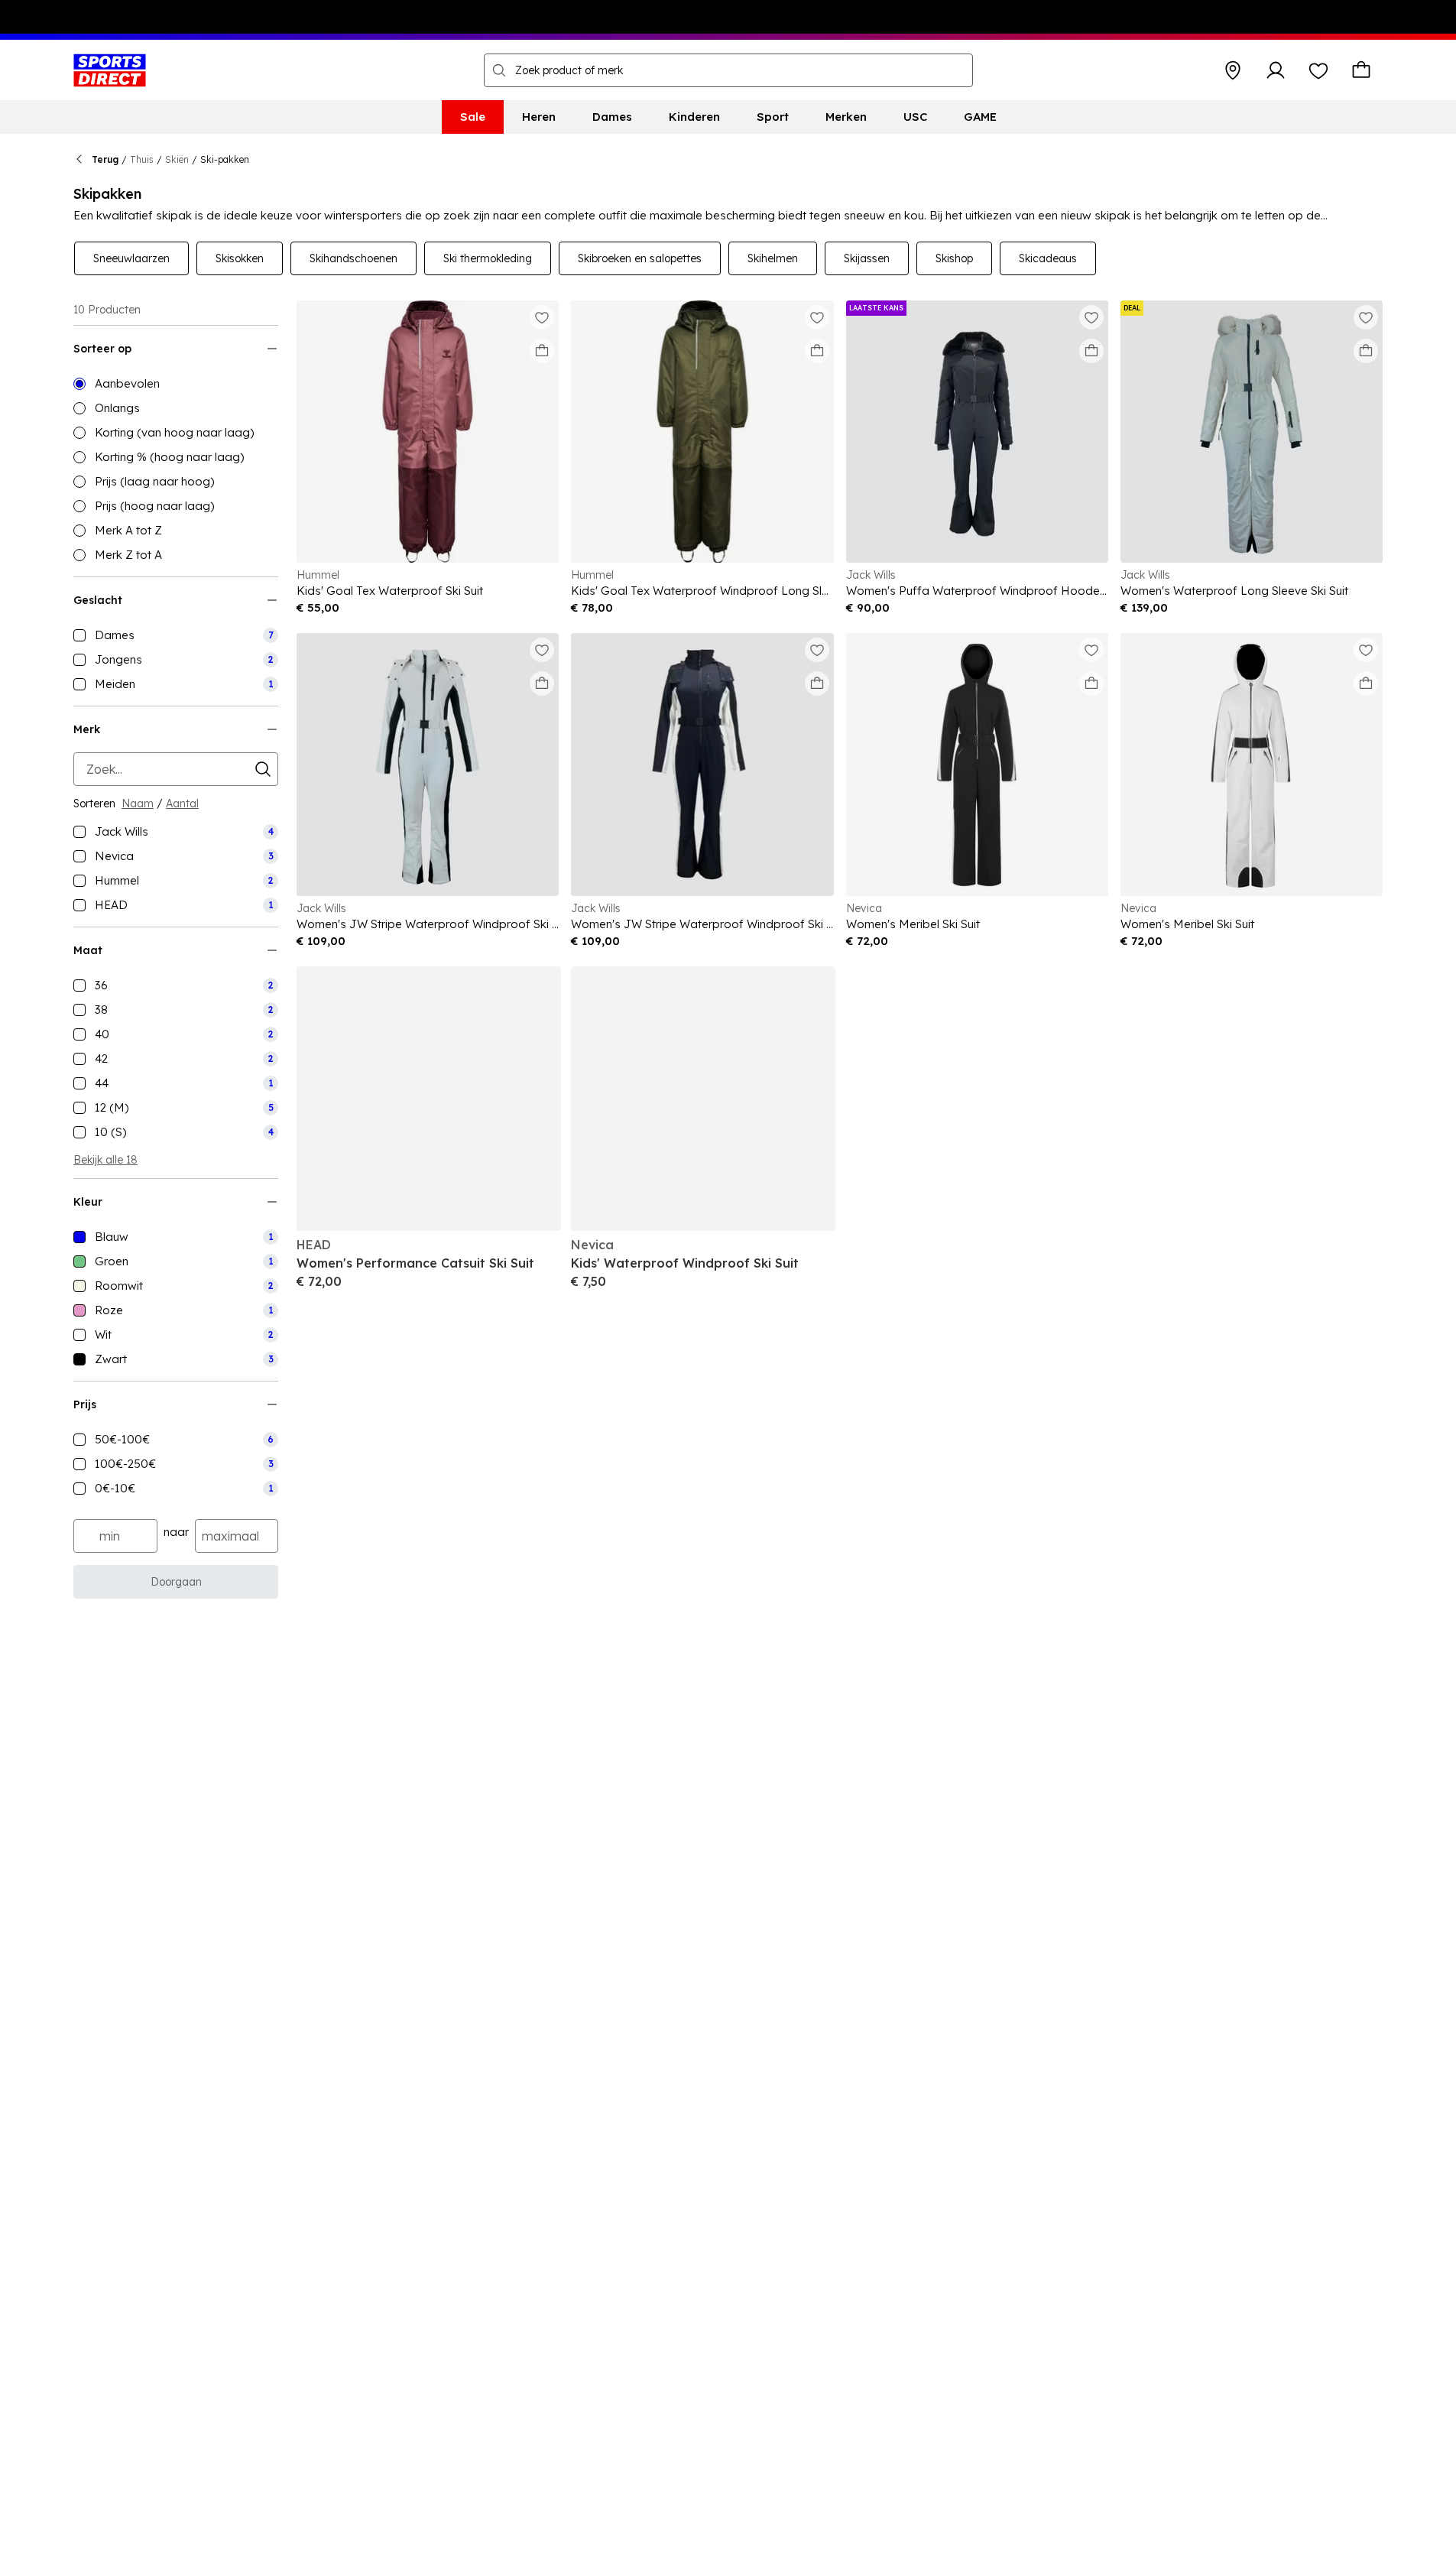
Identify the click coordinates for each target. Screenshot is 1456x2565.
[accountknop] (1276, 70)
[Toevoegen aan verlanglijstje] (542, 317)
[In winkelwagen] (542, 351)
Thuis (142, 159)
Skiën (177, 159)
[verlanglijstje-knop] (1318, 70)
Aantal (182, 804)
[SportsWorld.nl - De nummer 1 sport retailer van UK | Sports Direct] (110, 70)
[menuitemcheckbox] (176, 635)
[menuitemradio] (176, 384)
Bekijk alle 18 (105, 1160)
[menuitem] (473, 117)
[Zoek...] (499, 70)
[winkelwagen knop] (1361, 70)
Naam (138, 804)
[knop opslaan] (1233, 70)
